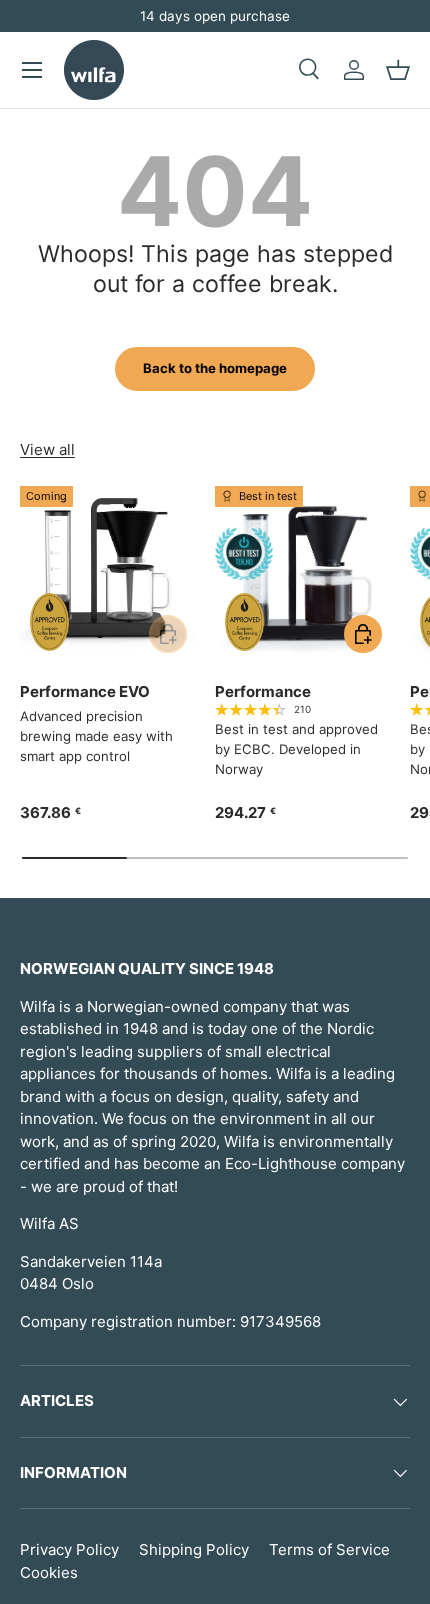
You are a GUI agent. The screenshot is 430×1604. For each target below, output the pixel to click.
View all (47, 449)
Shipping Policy (194, 1549)
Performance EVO (85, 691)
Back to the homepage (215, 368)
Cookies (49, 1572)
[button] (398, 70)
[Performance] (302, 573)
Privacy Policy (69, 1549)
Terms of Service (329, 1549)
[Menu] (32, 70)
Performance (263, 691)
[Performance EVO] (107, 573)
